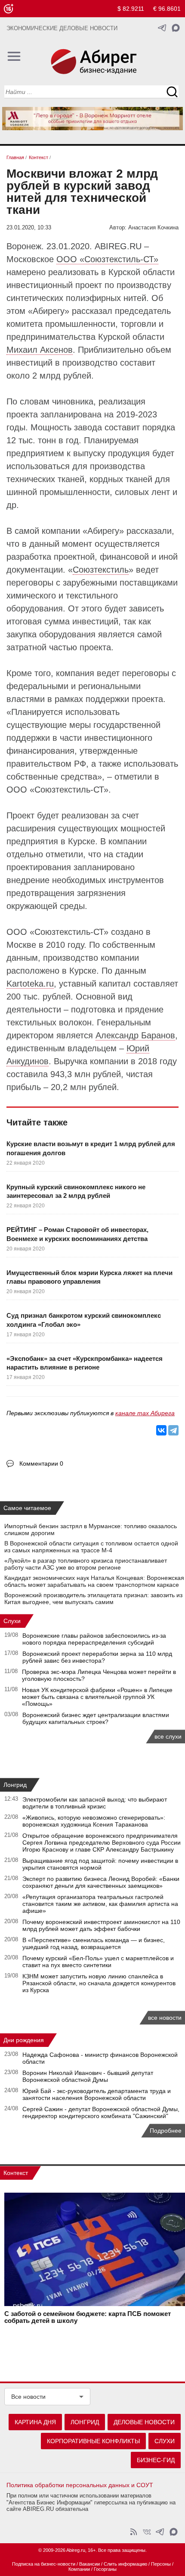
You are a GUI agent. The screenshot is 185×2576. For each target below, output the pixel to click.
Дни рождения (24, 2040)
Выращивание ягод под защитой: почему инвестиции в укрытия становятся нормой (100, 1864)
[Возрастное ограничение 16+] (8, 9)
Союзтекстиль (101, 570)
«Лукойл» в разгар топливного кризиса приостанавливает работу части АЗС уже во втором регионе (86, 1564)
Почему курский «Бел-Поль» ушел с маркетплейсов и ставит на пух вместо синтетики (98, 1962)
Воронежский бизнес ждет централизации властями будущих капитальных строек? (96, 1718)
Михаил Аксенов (40, 350)
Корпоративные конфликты (93, 2441)
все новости (165, 2018)
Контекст (16, 2173)
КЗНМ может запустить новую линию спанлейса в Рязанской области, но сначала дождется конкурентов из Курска (99, 1983)
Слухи (12, 1621)
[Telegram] (173, 1430)
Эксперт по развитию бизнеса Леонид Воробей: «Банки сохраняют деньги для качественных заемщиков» (101, 1882)
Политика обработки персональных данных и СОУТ (80, 2485)
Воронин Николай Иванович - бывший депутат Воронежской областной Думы (88, 2076)
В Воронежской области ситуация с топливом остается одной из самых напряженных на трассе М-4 (91, 1547)
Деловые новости (144, 2422)
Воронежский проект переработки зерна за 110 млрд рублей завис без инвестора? (97, 1657)
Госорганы (105, 2569)
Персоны (161, 2564)
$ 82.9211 (131, 9)
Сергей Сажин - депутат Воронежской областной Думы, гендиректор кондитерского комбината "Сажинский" (101, 2112)
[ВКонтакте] (161, 1430)
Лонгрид (15, 1785)
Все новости (28, 2397)
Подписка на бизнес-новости (44, 2564)
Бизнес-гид (156, 2460)
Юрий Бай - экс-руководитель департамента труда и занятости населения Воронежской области (97, 2094)
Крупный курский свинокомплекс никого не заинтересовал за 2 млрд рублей (76, 1191)
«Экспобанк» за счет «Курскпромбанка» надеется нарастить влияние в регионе (85, 1363)
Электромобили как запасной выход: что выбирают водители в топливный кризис (95, 1803)
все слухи (168, 1736)
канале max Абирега (145, 1413)
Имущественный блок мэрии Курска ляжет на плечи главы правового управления (89, 1277)
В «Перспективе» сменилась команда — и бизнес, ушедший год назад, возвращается (94, 1943)
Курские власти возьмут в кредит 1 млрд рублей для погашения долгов (91, 1148)
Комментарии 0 (41, 1463)
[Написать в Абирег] (176, 28)
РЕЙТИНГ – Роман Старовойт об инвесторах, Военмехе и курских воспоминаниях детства (77, 1234)
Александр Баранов (135, 1035)
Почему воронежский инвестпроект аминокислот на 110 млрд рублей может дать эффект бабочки (101, 1925)
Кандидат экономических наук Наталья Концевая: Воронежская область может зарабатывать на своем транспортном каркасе (94, 1581)
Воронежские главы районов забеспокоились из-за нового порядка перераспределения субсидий (94, 1639)
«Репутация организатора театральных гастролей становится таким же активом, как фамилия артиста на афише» (100, 1904)
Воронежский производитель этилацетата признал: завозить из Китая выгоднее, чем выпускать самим (93, 1598)
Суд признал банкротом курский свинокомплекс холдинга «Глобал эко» (84, 1320)
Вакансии (89, 2564)
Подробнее (166, 2131)
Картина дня (35, 2422)
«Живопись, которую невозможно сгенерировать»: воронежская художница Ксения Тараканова (94, 1821)
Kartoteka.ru (30, 984)
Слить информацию (125, 2564)
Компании (79, 2569)
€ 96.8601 (167, 9)
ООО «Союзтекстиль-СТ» (107, 259)
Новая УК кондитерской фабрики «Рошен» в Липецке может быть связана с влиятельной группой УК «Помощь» (97, 1697)
